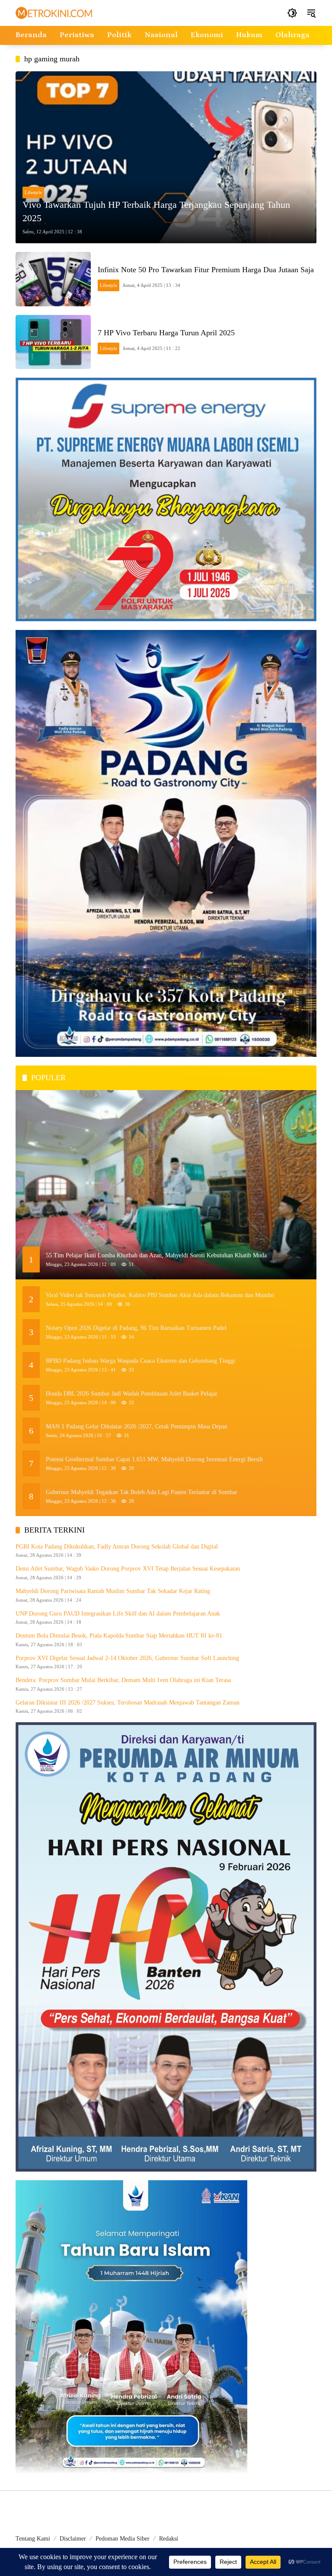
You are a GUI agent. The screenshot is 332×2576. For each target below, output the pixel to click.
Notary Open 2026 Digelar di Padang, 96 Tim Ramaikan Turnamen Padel (136, 1328)
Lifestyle (33, 192)
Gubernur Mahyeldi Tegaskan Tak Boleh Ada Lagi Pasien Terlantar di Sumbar (142, 1492)
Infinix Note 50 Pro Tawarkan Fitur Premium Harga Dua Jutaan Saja (206, 270)
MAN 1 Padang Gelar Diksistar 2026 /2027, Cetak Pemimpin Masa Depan (137, 1426)
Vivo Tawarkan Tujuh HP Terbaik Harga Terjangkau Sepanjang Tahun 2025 (156, 211)
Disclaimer (73, 2539)
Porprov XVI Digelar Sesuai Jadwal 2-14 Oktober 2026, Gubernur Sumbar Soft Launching (127, 1658)
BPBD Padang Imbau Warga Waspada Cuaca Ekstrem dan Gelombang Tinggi (140, 1361)
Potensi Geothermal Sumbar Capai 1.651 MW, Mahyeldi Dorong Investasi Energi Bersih (154, 1459)
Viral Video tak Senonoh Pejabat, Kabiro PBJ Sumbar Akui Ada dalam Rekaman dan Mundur (160, 1295)
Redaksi (169, 2539)
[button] (292, 13)
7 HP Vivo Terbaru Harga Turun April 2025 (166, 333)
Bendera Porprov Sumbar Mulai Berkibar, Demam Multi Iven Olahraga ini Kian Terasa (124, 1680)
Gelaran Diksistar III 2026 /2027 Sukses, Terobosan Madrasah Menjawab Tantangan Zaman (128, 1703)
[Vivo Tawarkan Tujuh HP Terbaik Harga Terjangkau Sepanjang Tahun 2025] (166, 157)
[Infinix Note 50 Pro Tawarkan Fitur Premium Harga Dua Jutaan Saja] (53, 279)
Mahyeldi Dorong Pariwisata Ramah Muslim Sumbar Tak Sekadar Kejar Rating (113, 1591)
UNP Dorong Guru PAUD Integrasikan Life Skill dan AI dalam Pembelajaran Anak (118, 1614)
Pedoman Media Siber (123, 2539)
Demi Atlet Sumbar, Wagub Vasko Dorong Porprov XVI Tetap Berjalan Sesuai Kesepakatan (128, 1569)
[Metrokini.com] (54, 12)
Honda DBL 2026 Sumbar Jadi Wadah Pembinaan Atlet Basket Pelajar (132, 1394)
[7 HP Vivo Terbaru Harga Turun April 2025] (53, 342)
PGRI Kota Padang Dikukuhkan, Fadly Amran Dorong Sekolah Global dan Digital (117, 1547)
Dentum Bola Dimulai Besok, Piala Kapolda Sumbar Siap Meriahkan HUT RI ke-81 (119, 1636)
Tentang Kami (33, 2539)
